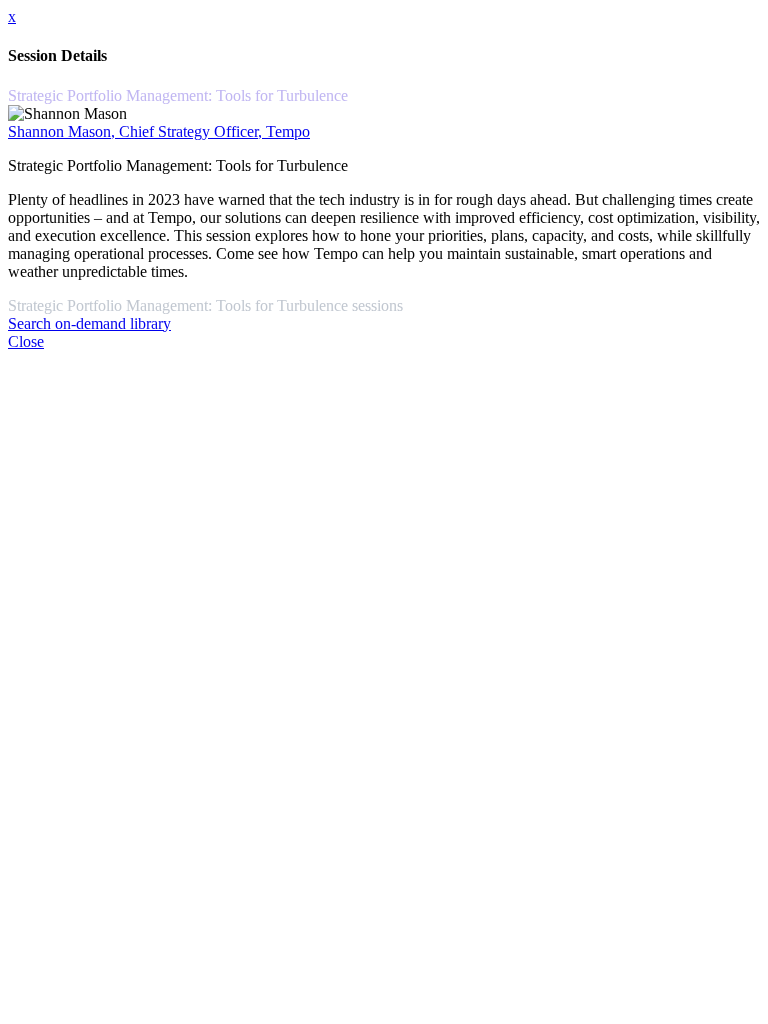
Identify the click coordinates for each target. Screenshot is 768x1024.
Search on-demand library (89, 323)
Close (26, 341)
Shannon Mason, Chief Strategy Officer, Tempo (159, 131)
